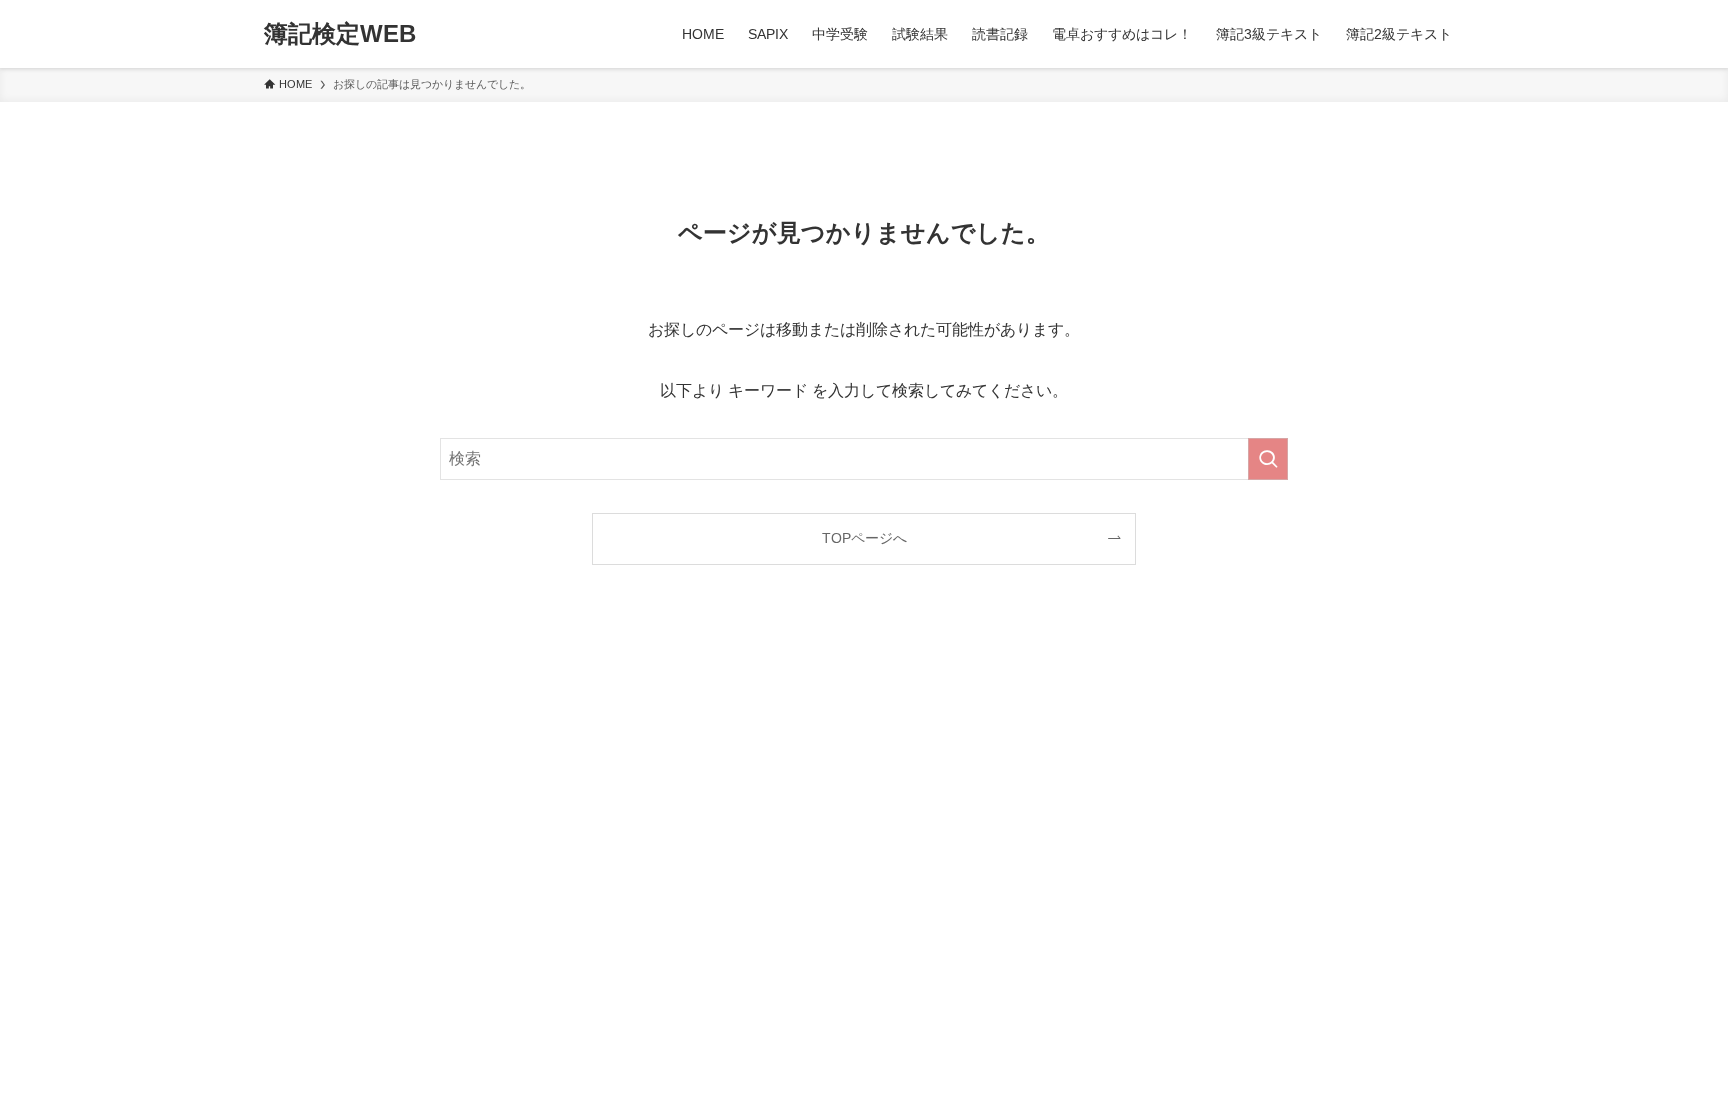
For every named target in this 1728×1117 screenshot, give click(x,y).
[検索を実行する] (1268, 459)
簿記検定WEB (340, 34)
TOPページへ (864, 538)
